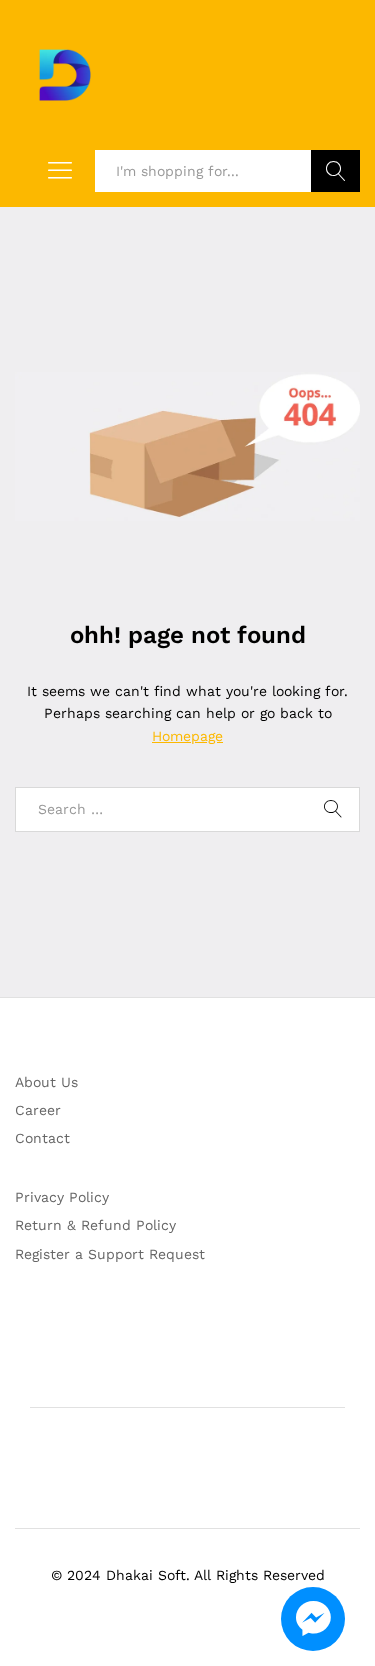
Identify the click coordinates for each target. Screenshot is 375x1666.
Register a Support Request (110, 1254)
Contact (42, 1138)
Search (335, 171)
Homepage (187, 736)
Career (38, 1110)
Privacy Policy (62, 1197)
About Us (46, 1082)
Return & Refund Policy (95, 1225)
